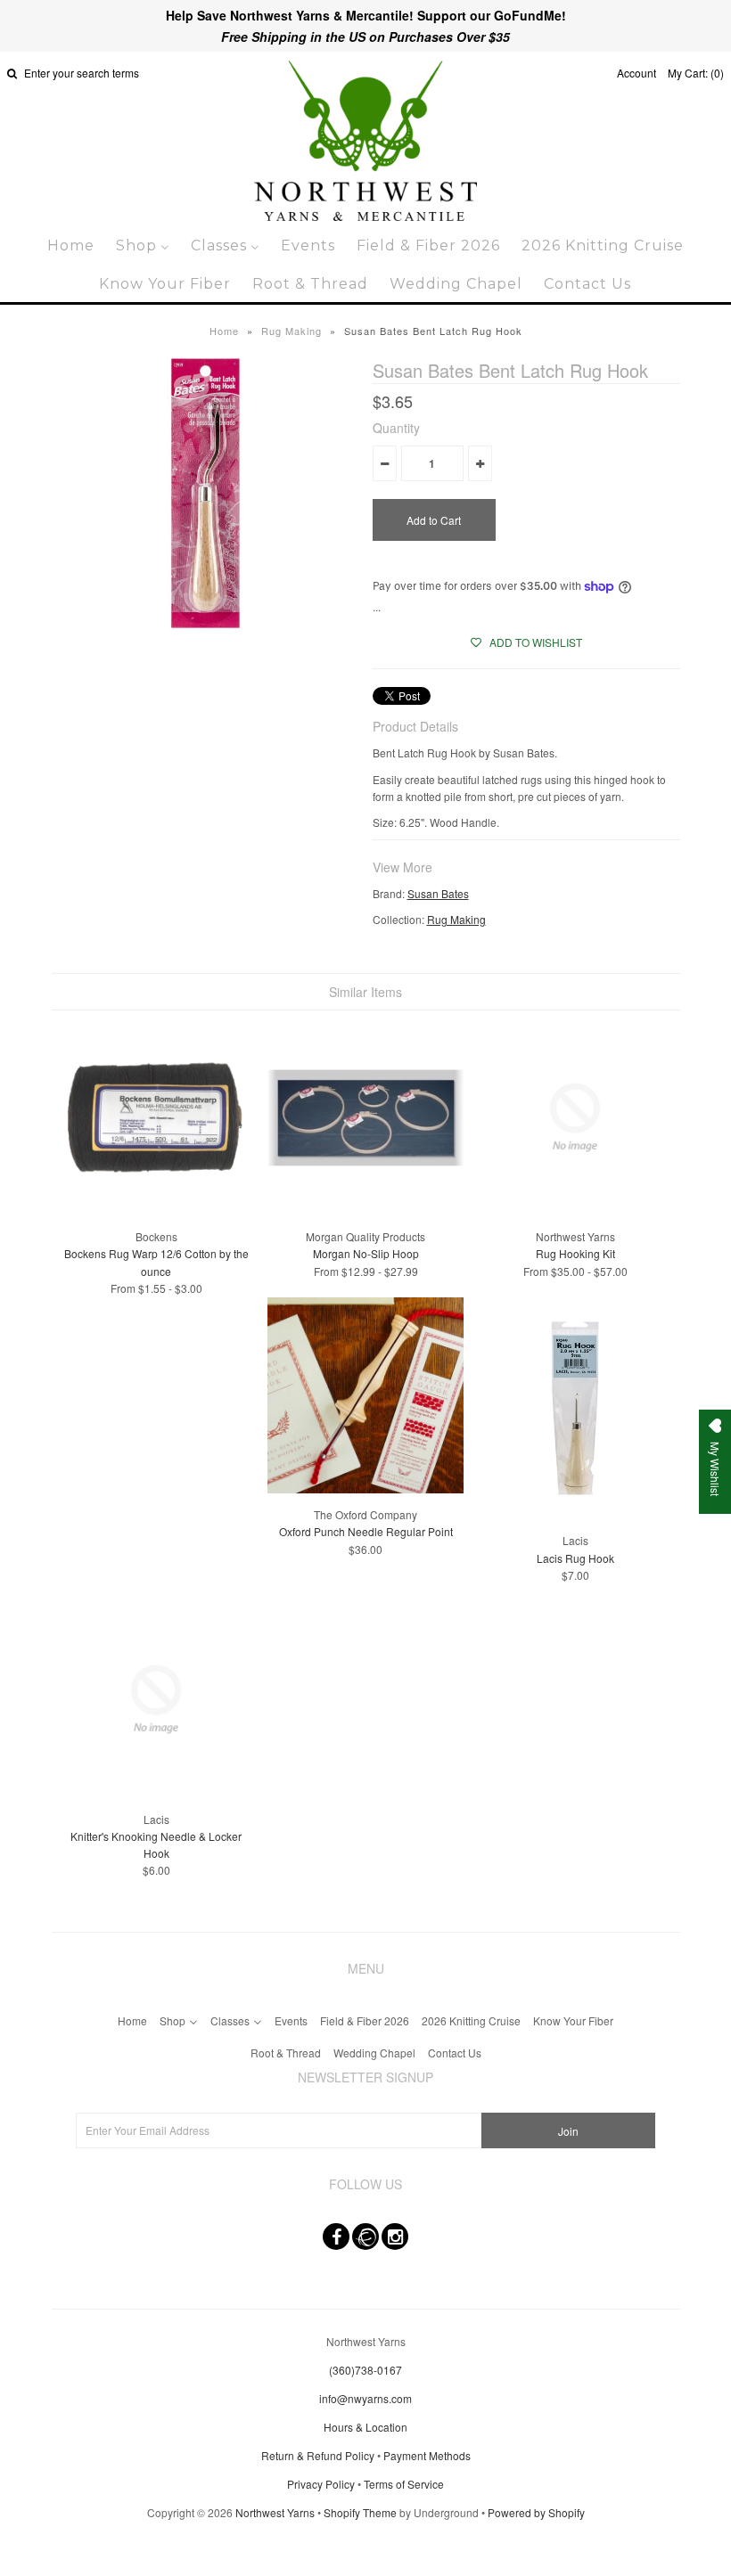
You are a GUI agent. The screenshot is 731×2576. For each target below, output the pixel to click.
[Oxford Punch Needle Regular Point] (365, 1488)
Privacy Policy (321, 2484)
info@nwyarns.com (365, 2398)
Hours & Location (365, 2427)
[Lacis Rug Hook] (575, 1514)
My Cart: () (696, 73)
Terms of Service (404, 2484)
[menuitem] (71, 245)
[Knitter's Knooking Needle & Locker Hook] (156, 1792)
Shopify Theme (360, 2512)
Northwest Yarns (275, 2512)
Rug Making (292, 331)
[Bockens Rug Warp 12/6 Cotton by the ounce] (156, 1210)
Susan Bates (438, 893)
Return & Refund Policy (318, 2455)
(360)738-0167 (365, 2370)
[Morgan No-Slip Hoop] (365, 1210)
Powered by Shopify (536, 2512)
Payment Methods (427, 2455)
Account (637, 73)
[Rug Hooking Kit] (575, 1210)
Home (224, 331)
